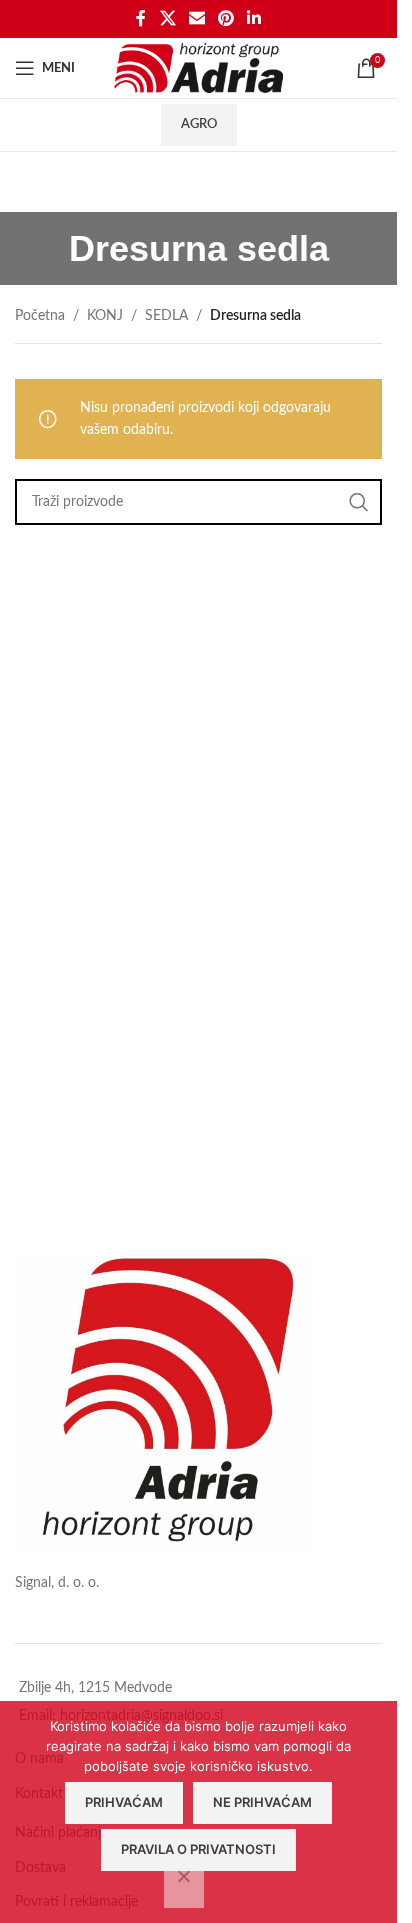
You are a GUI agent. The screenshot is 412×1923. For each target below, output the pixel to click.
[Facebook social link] (141, 18)
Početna (40, 316)
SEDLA (166, 316)
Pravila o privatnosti (198, 1849)
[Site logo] (198, 68)
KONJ (105, 316)
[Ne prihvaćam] (184, 1887)
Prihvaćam (124, 1802)
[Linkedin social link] (254, 18)
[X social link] (167, 18)
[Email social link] (196, 18)
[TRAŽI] (359, 502)
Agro (199, 124)
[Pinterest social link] (226, 18)
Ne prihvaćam (262, 1802)
